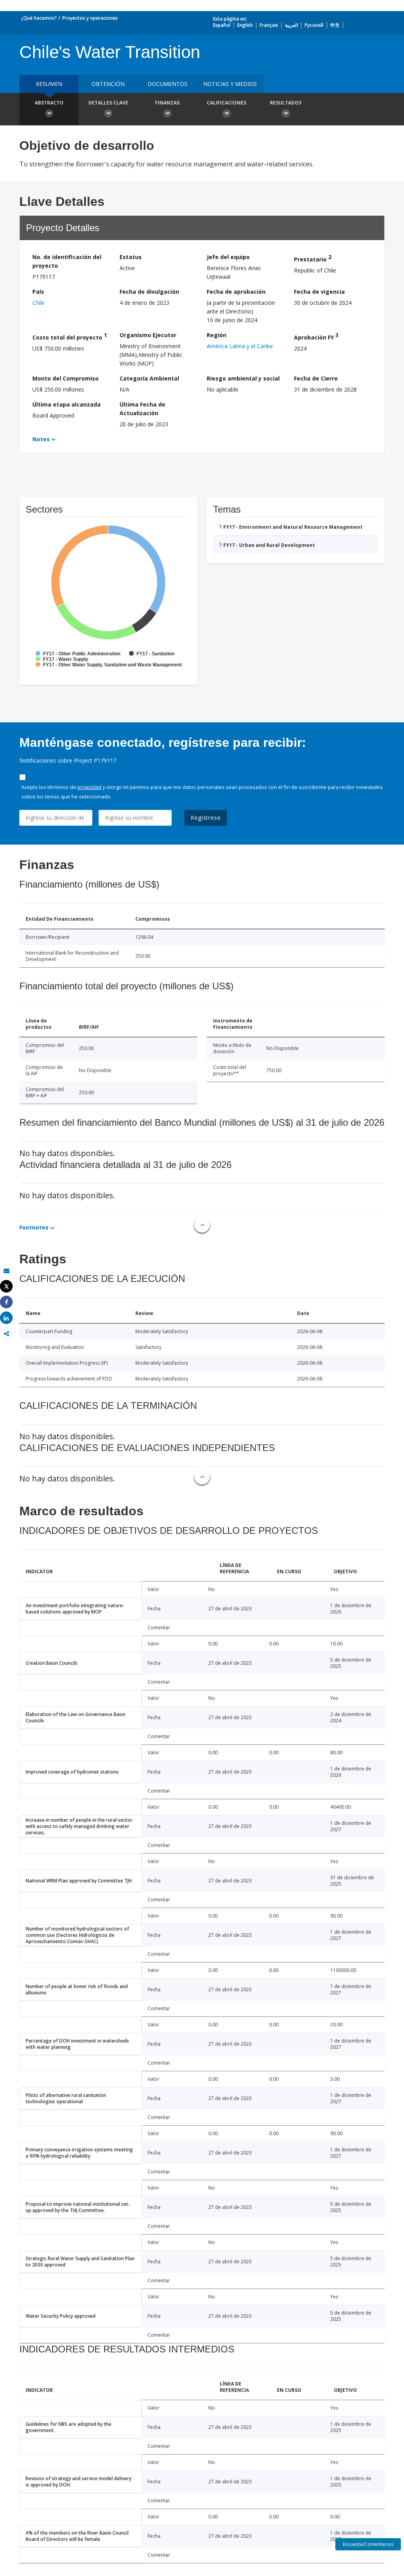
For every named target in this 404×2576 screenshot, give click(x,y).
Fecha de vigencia (319, 292)
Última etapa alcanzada (66, 404)
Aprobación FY (316, 336)
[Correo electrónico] (6, 1271)
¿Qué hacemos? (39, 18)
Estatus (131, 257)
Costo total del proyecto (70, 336)
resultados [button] (286, 103)
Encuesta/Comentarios (368, 2544)
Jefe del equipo (228, 257)
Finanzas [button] (167, 103)
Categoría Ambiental (149, 378)
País (38, 292)
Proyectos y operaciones (90, 18)
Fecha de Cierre (316, 378)
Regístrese (206, 818)
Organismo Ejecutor (148, 335)
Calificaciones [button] (226, 103)
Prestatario (313, 258)
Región (217, 335)
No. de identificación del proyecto (67, 261)
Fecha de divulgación (149, 292)
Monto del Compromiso (65, 378)
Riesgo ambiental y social (243, 378)
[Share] (6, 1302)
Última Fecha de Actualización (142, 409)
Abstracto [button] (49, 103)
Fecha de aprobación (236, 292)
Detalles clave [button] (108, 103)
